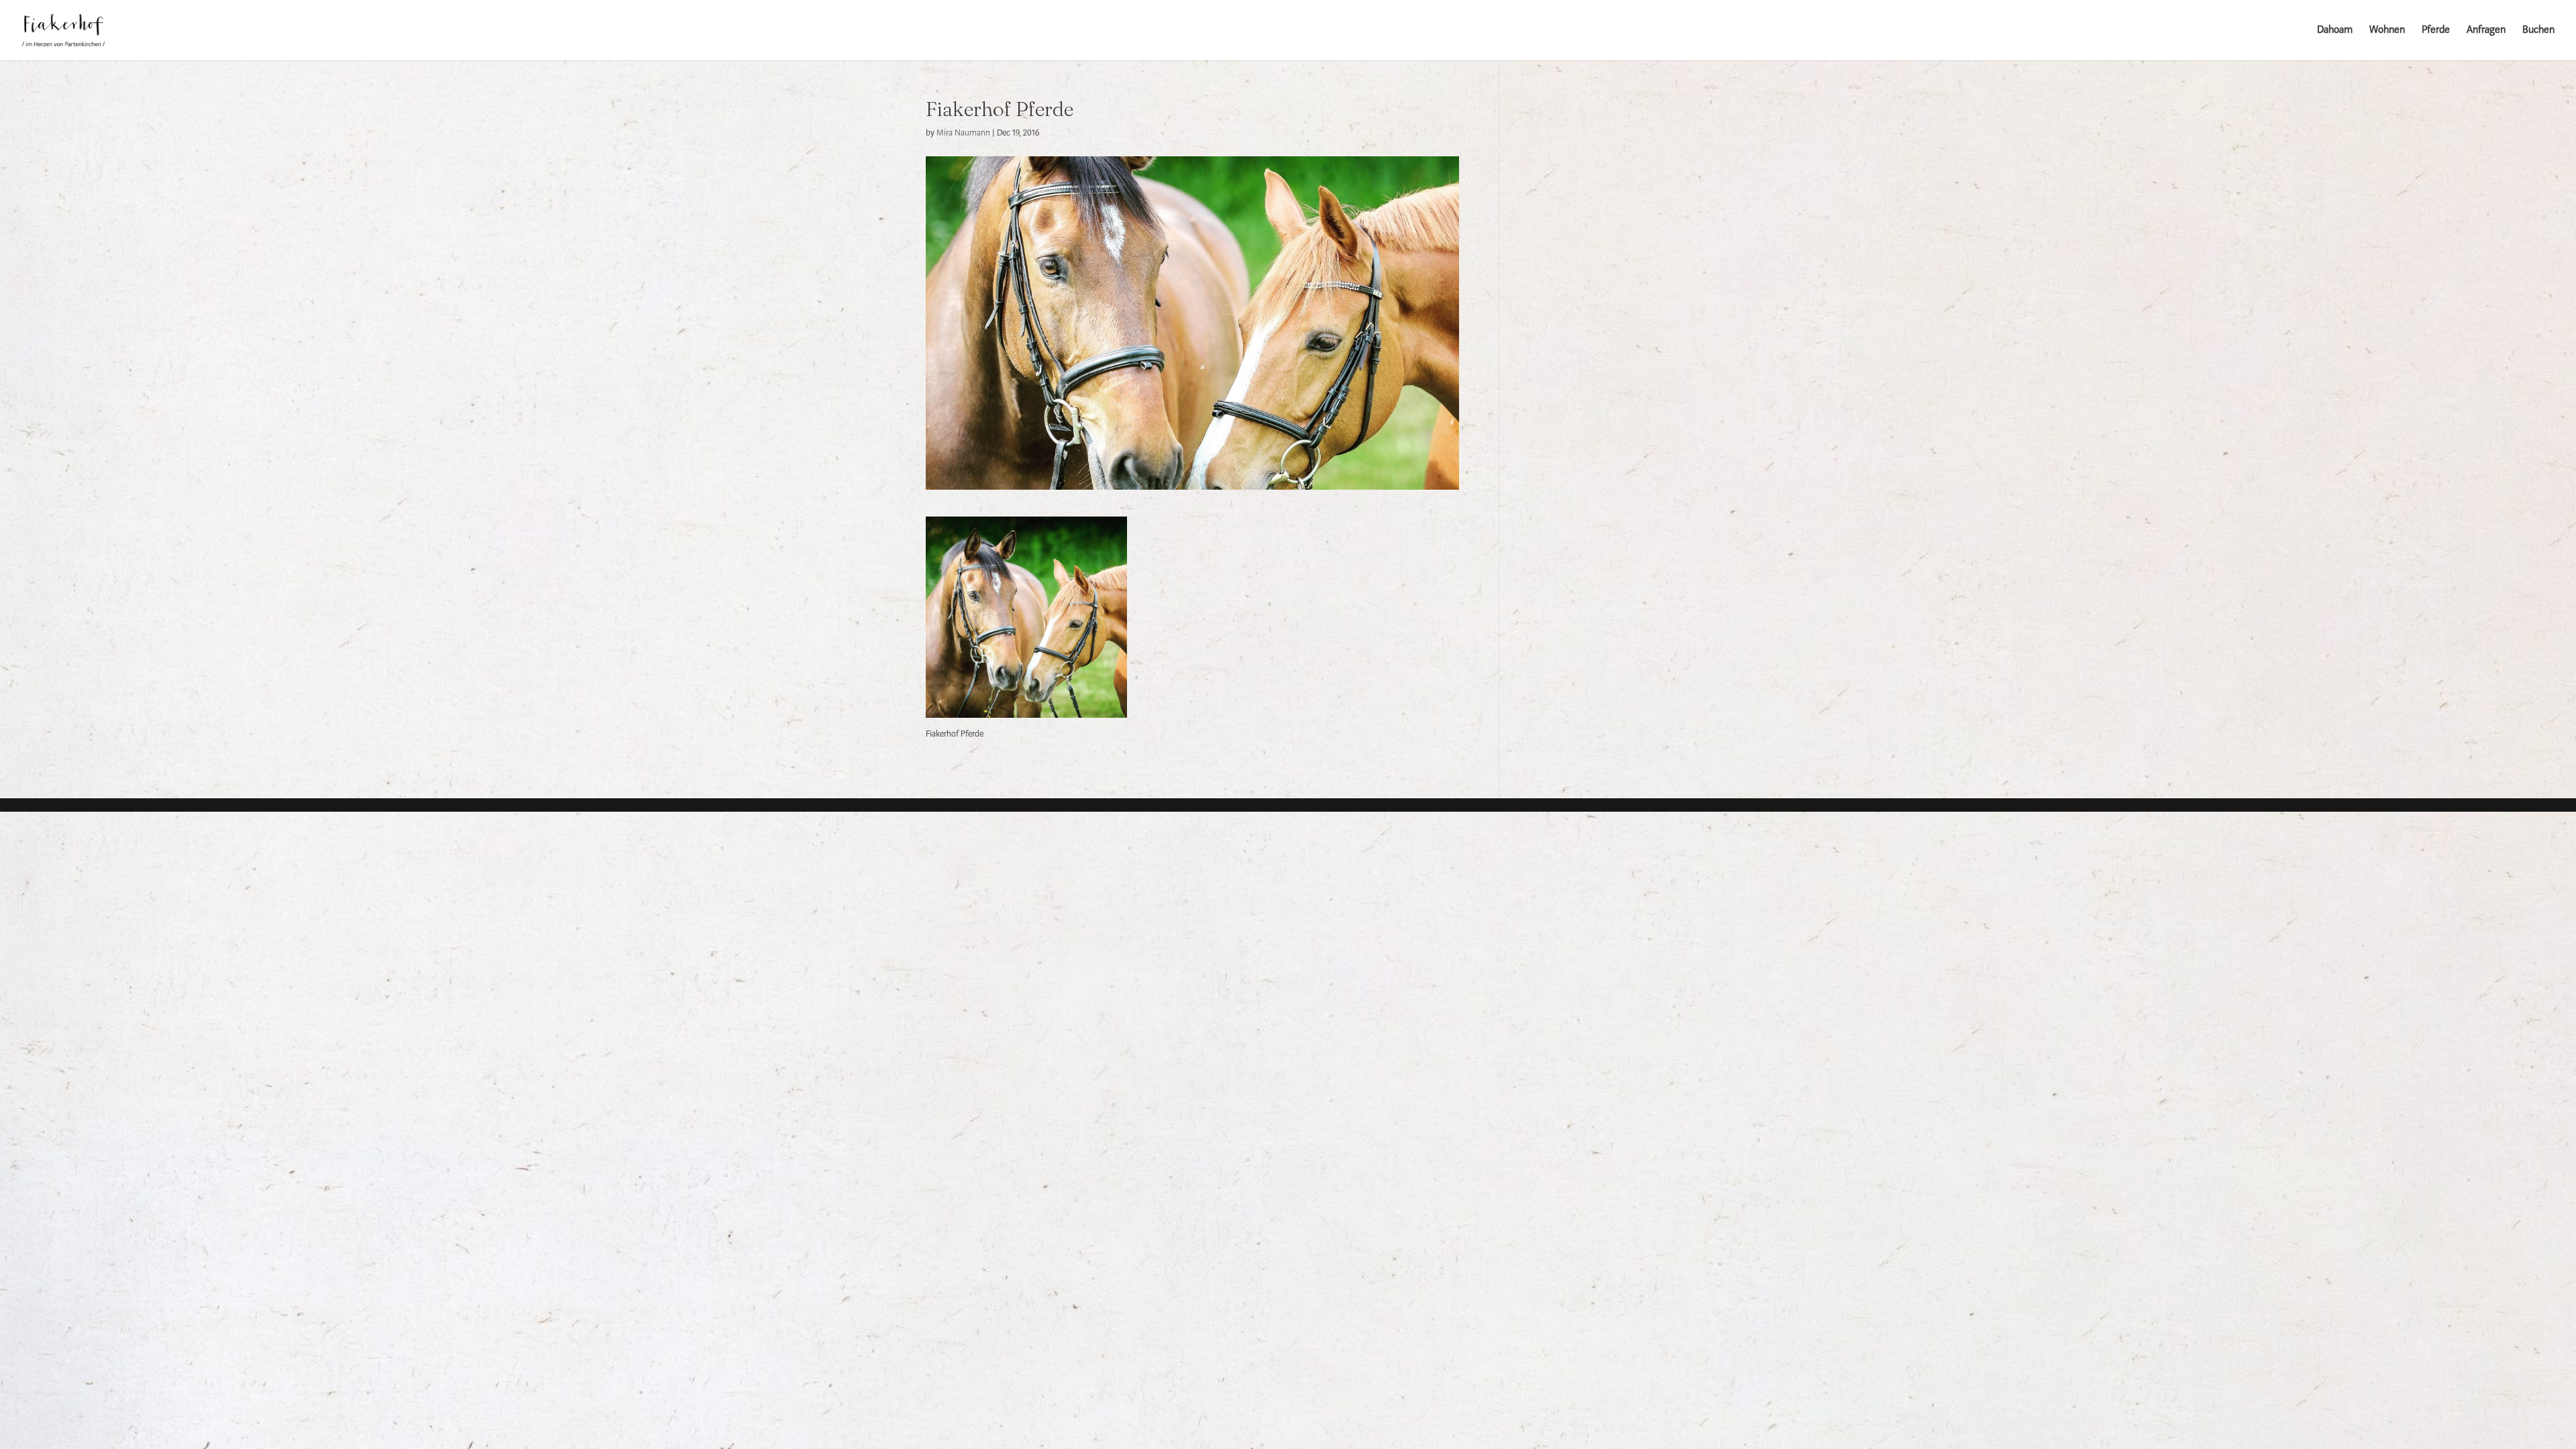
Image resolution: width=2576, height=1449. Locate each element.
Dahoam (2335, 31)
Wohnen (2387, 31)
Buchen (2538, 31)
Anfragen (2486, 31)
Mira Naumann (963, 133)
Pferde (2436, 31)
